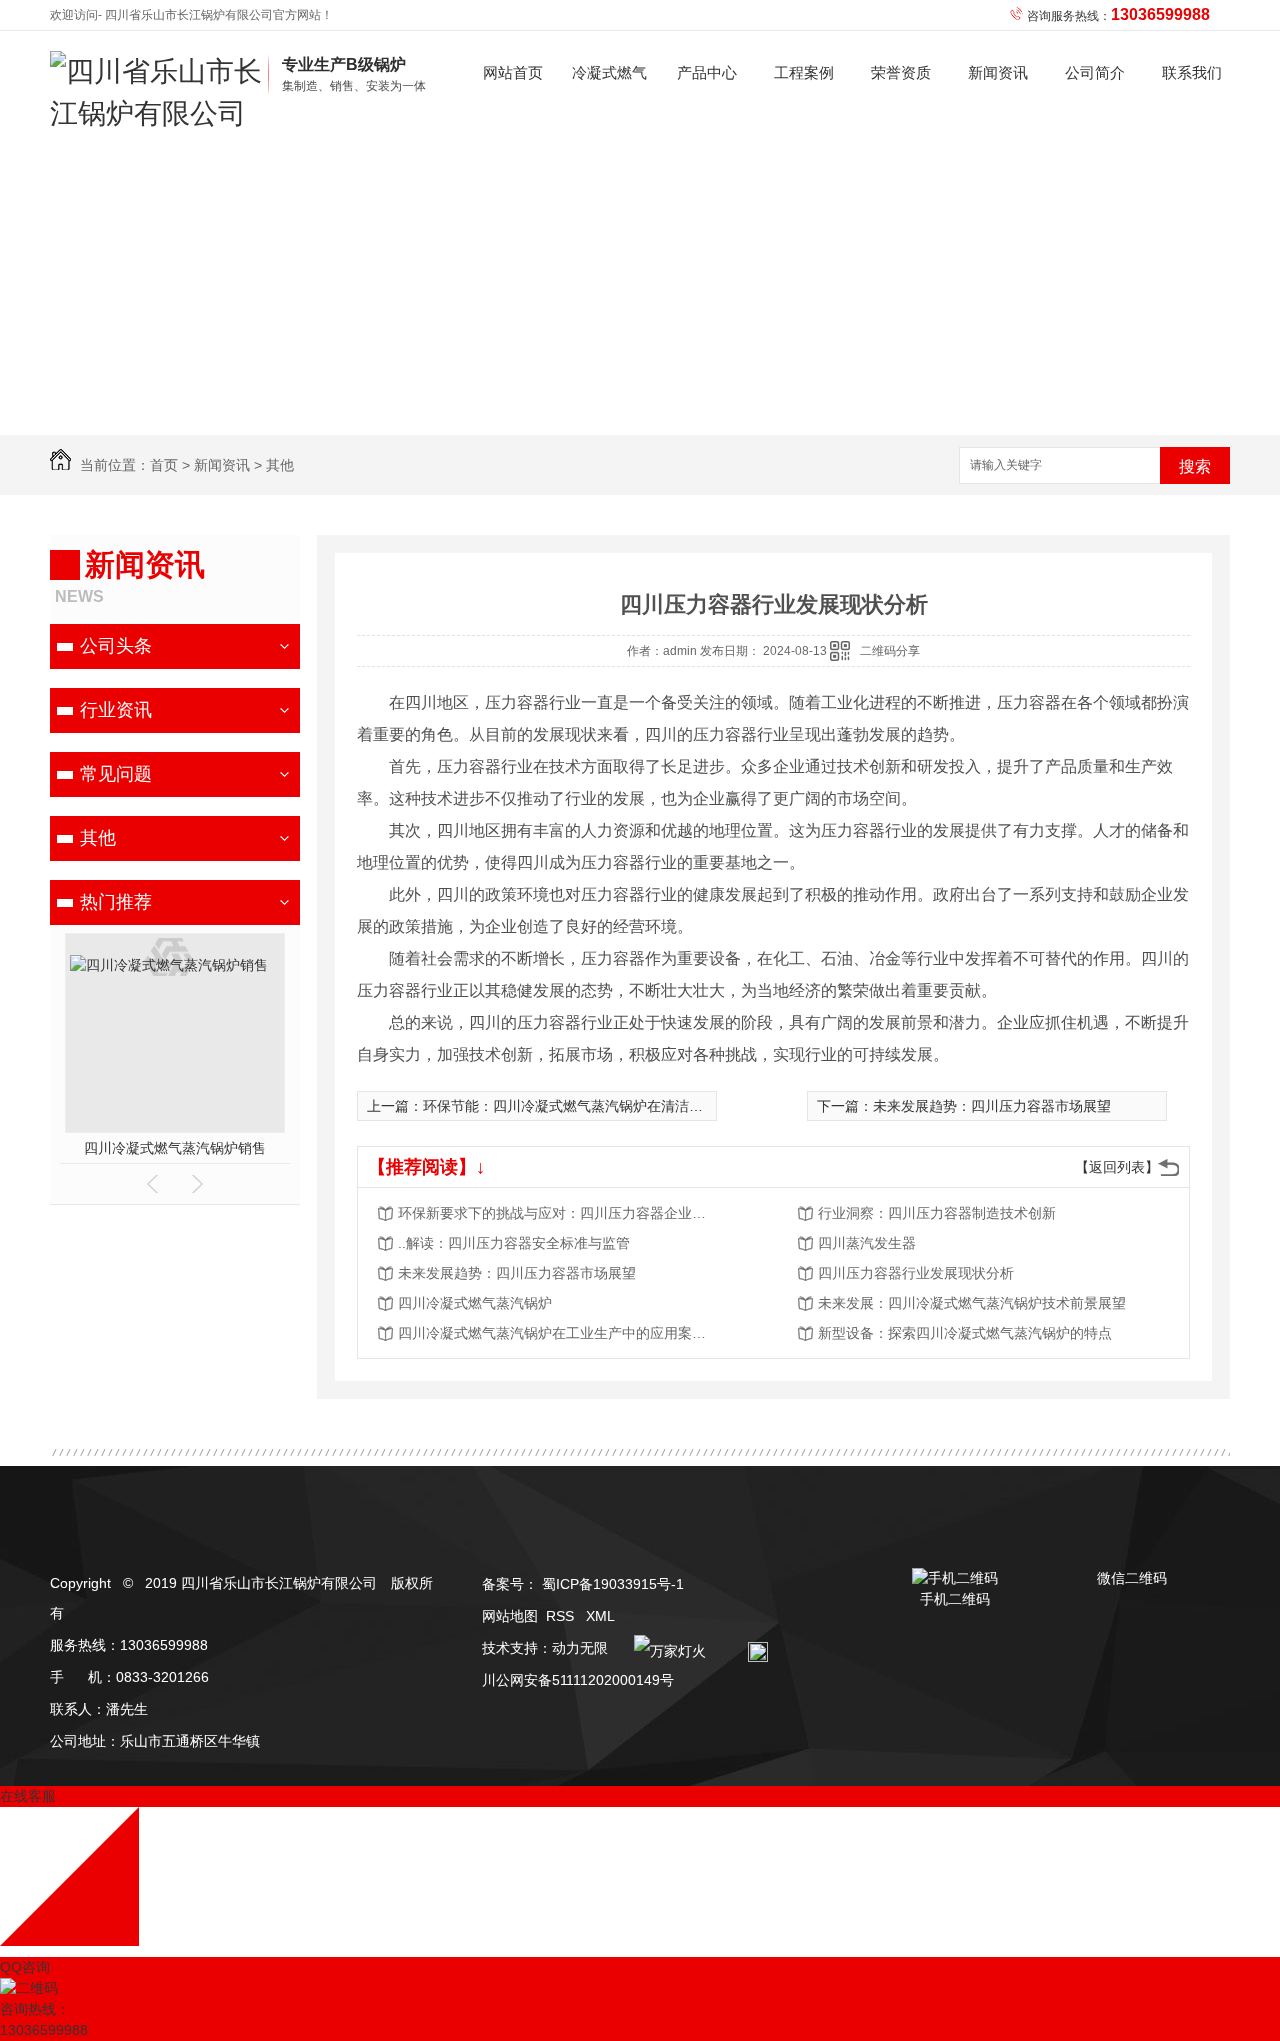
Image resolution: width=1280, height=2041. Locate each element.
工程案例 (804, 72)
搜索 (1195, 466)
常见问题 (116, 774)
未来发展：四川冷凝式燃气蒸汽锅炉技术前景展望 (972, 1303)
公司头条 (116, 646)
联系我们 (1192, 72)
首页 (164, 465)
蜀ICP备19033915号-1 (613, 1584)
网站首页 (513, 72)
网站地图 (510, 1616)
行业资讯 (116, 710)
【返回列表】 (1117, 1167)
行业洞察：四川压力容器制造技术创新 (937, 1213)
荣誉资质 (901, 72)
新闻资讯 (998, 72)
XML (600, 1616)
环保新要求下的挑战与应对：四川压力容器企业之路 (558, 1213)
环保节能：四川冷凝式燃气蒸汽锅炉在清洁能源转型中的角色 (612, 1106)
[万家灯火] (665, 1648)
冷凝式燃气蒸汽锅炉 (609, 89)
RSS (562, 1616)
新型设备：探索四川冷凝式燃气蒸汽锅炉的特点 (965, 1333)
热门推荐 (116, 902)
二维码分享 (890, 651)
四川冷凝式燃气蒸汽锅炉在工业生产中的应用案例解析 (558, 1333)
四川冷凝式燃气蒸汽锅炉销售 (175, 1148)
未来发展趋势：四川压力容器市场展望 (992, 1106)
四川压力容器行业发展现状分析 (916, 1273)
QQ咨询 (25, 1967)
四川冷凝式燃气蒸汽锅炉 (475, 1303)
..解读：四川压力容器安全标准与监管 (514, 1243)
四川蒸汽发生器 (867, 1243)
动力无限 (580, 1648)
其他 (280, 465)
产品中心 (707, 72)
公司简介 (1095, 72)
